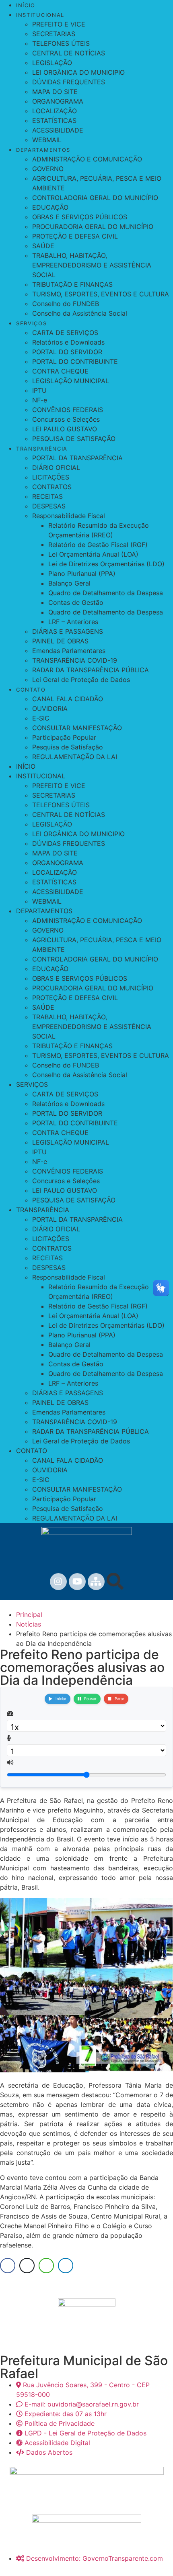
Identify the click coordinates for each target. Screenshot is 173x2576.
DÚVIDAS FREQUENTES (69, 82)
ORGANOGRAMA (58, 101)
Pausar (90, 1699)
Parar (119, 1699)
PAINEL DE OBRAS (60, 641)
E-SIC (41, 718)
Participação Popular (64, 737)
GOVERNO (48, 169)
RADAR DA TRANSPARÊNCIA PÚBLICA (91, 670)
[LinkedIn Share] (66, 2266)
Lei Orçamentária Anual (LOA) (93, 554)
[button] (115, 1581)
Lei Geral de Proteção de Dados (81, 680)
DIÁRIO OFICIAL (56, 467)
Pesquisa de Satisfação (68, 747)
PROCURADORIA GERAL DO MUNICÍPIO (93, 227)
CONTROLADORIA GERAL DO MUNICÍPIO (95, 198)
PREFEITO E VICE (59, 24)
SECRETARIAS (54, 34)
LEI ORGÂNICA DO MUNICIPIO (78, 72)
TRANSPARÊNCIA (42, 449)
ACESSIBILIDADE (58, 130)
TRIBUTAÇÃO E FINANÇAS (72, 284)
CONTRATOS (52, 487)
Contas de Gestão (76, 602)
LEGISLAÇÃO (52, 63)
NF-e (40, 400)
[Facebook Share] (8, 2266)
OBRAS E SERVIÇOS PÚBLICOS (80, 217)
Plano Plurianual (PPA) (82, 574)
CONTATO (31, 690)
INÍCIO (26, 5)
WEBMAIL (47, 140)
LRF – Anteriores (73, 622)
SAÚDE (43, 246)
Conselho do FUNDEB (66, 304)
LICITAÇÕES (51, 477)
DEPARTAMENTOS (43, 150)
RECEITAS (47, 496)
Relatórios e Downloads (68, 342)
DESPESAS (49, 506)
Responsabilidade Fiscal (69, 516)
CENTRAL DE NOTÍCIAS (69, 53)
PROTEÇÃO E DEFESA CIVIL (75, 236)
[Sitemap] (96, 1582)
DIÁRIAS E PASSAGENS (68, 631)
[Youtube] (77, 1582)
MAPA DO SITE (55, 92)
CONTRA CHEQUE (60, 371)
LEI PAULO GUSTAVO (65, 429)
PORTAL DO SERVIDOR (67, 352)
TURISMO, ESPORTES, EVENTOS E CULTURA (101, 294)
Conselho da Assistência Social (80, 313)
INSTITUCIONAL (40, 15)
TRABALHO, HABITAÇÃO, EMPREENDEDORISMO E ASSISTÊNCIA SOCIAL (92, 265)
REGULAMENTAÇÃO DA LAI (75, 757)
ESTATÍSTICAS (54, 120)
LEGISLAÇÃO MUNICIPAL (71, 381)
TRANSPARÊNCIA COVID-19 (75, 660)
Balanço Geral (69, 583)
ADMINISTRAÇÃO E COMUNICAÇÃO (87, 159)
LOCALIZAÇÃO (55, 111)
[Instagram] (58, 1582)
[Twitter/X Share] (27, 2266)
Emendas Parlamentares (69, 651)
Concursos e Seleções (66, 419)
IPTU (39, 390)
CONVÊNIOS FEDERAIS (68, 410)
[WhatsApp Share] (46, 2266)
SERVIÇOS (32, 323)
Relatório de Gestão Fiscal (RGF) (98, 545)
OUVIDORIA (50, 708)
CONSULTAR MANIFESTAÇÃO (77, 728)
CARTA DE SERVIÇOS (65, 333)
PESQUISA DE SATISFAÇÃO (74, 439)
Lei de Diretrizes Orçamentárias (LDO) (106, 564)
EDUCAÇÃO (50, 207)
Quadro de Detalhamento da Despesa (106, 593)
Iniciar (61, 1699)
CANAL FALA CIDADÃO (68, 699)
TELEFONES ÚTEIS (61, 43)
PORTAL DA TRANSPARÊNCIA (77, 458)
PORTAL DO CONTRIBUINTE (75, 361)
